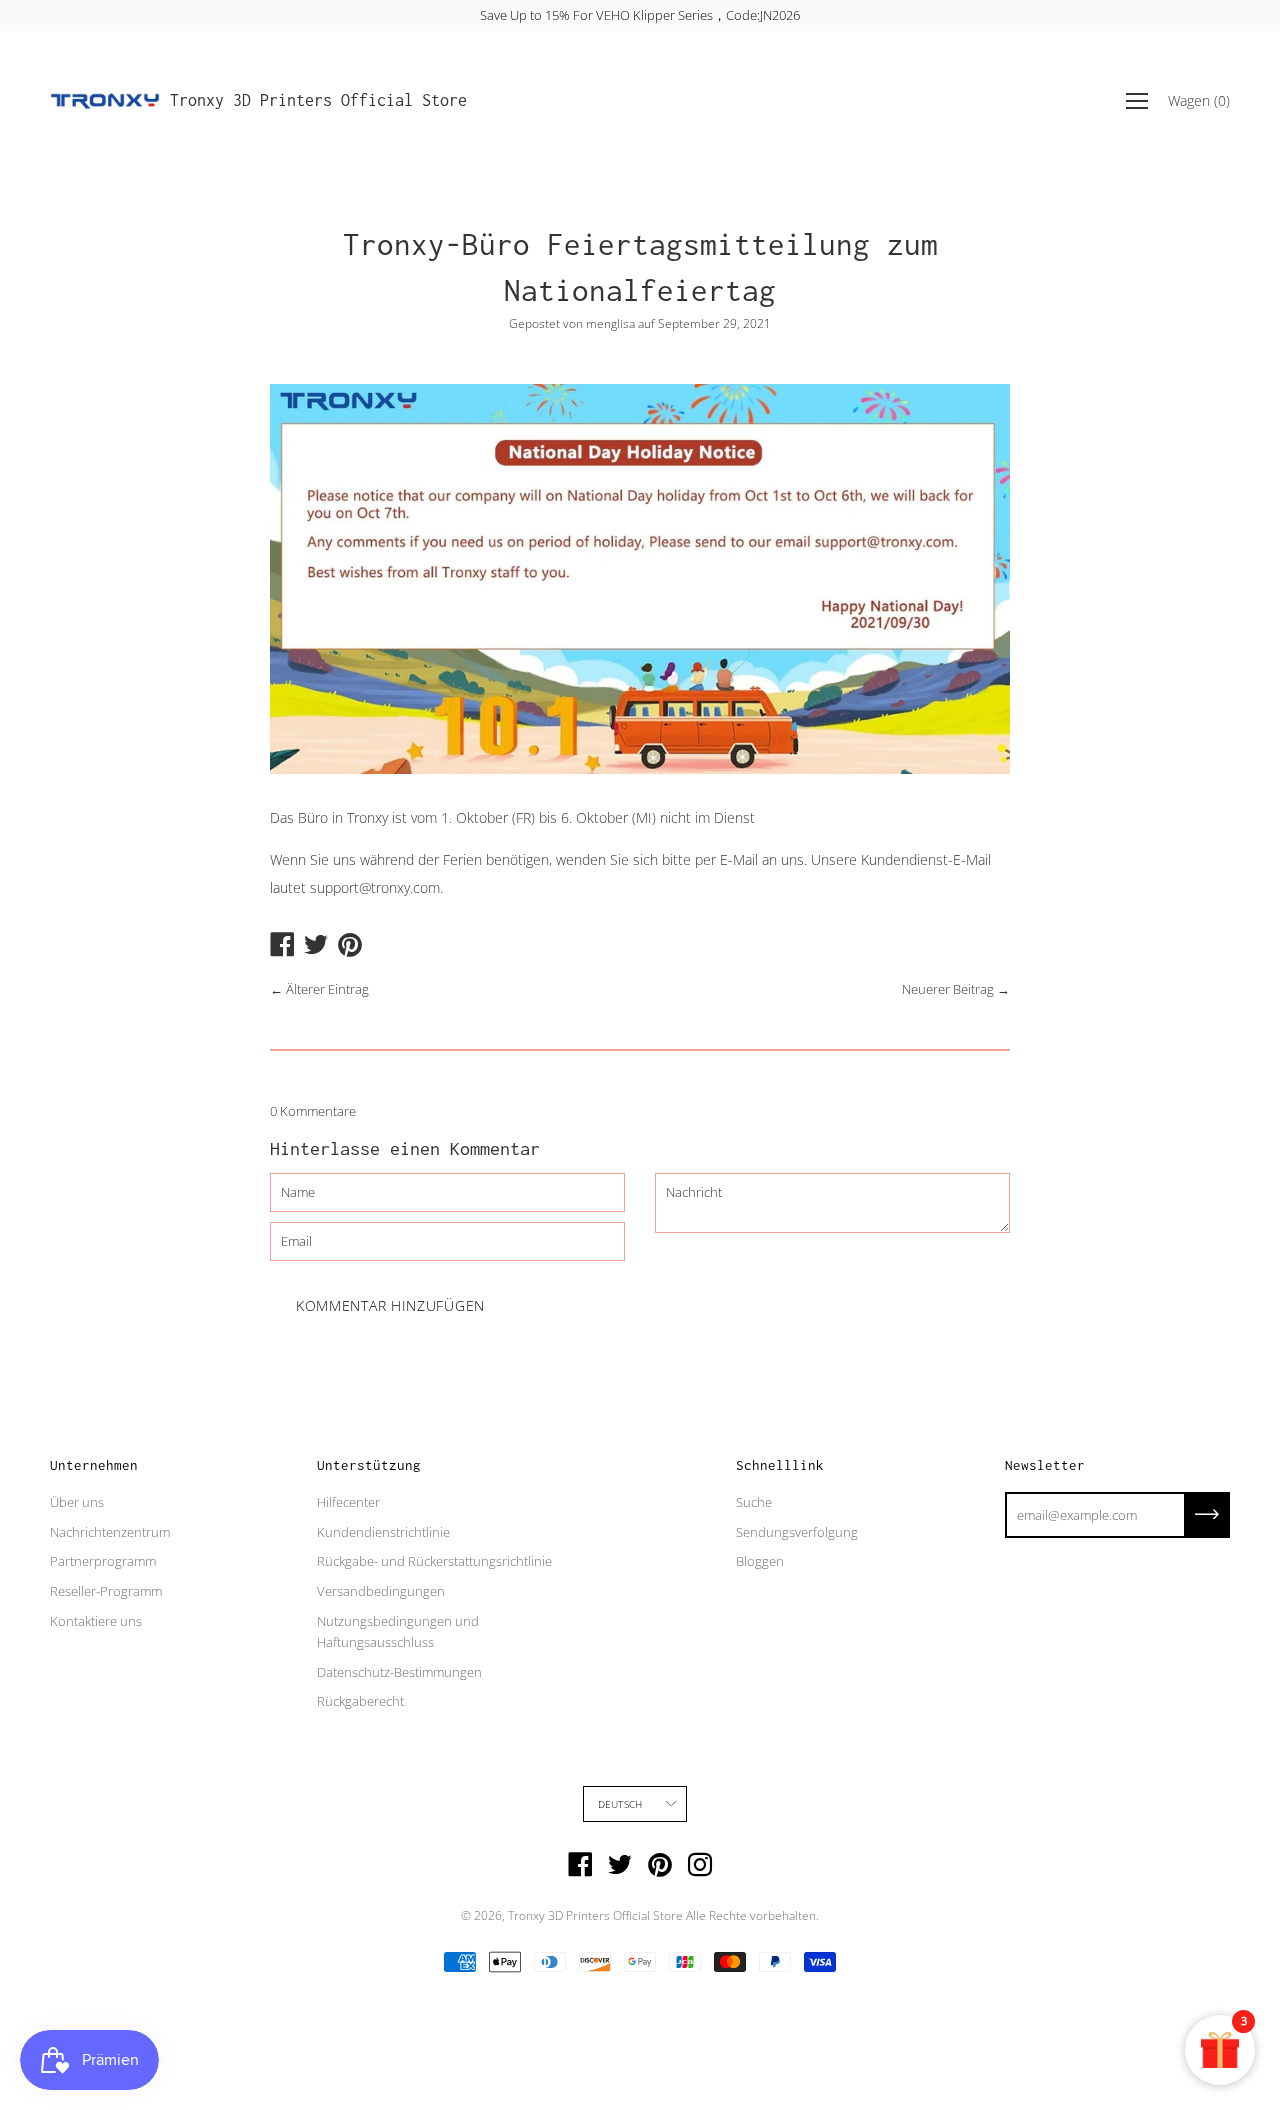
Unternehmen (94, 1465)
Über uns (77, 1502)
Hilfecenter (348, 1502)
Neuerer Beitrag (948, 989)
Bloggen (760, 1561)
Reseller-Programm (106, 1591)
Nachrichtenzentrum (110, 1532)
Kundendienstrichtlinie (383, 1532)
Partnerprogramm (103, 1561)
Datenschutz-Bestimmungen (399, 1672)
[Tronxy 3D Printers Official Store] (105, 101)
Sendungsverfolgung (797, 1532)
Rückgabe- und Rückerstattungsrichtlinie (434, 1561)
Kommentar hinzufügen (390, 1305)
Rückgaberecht (360, 1701)
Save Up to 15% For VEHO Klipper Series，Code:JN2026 (640, 15)
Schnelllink (780, 1465)
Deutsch (620, 1804)
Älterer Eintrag (327, 989)
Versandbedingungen (381, 1591)
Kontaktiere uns (96, 1621)
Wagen (1199, 100)
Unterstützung (369, 1465)
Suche (754, 1502)
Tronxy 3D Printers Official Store (318, 100)
